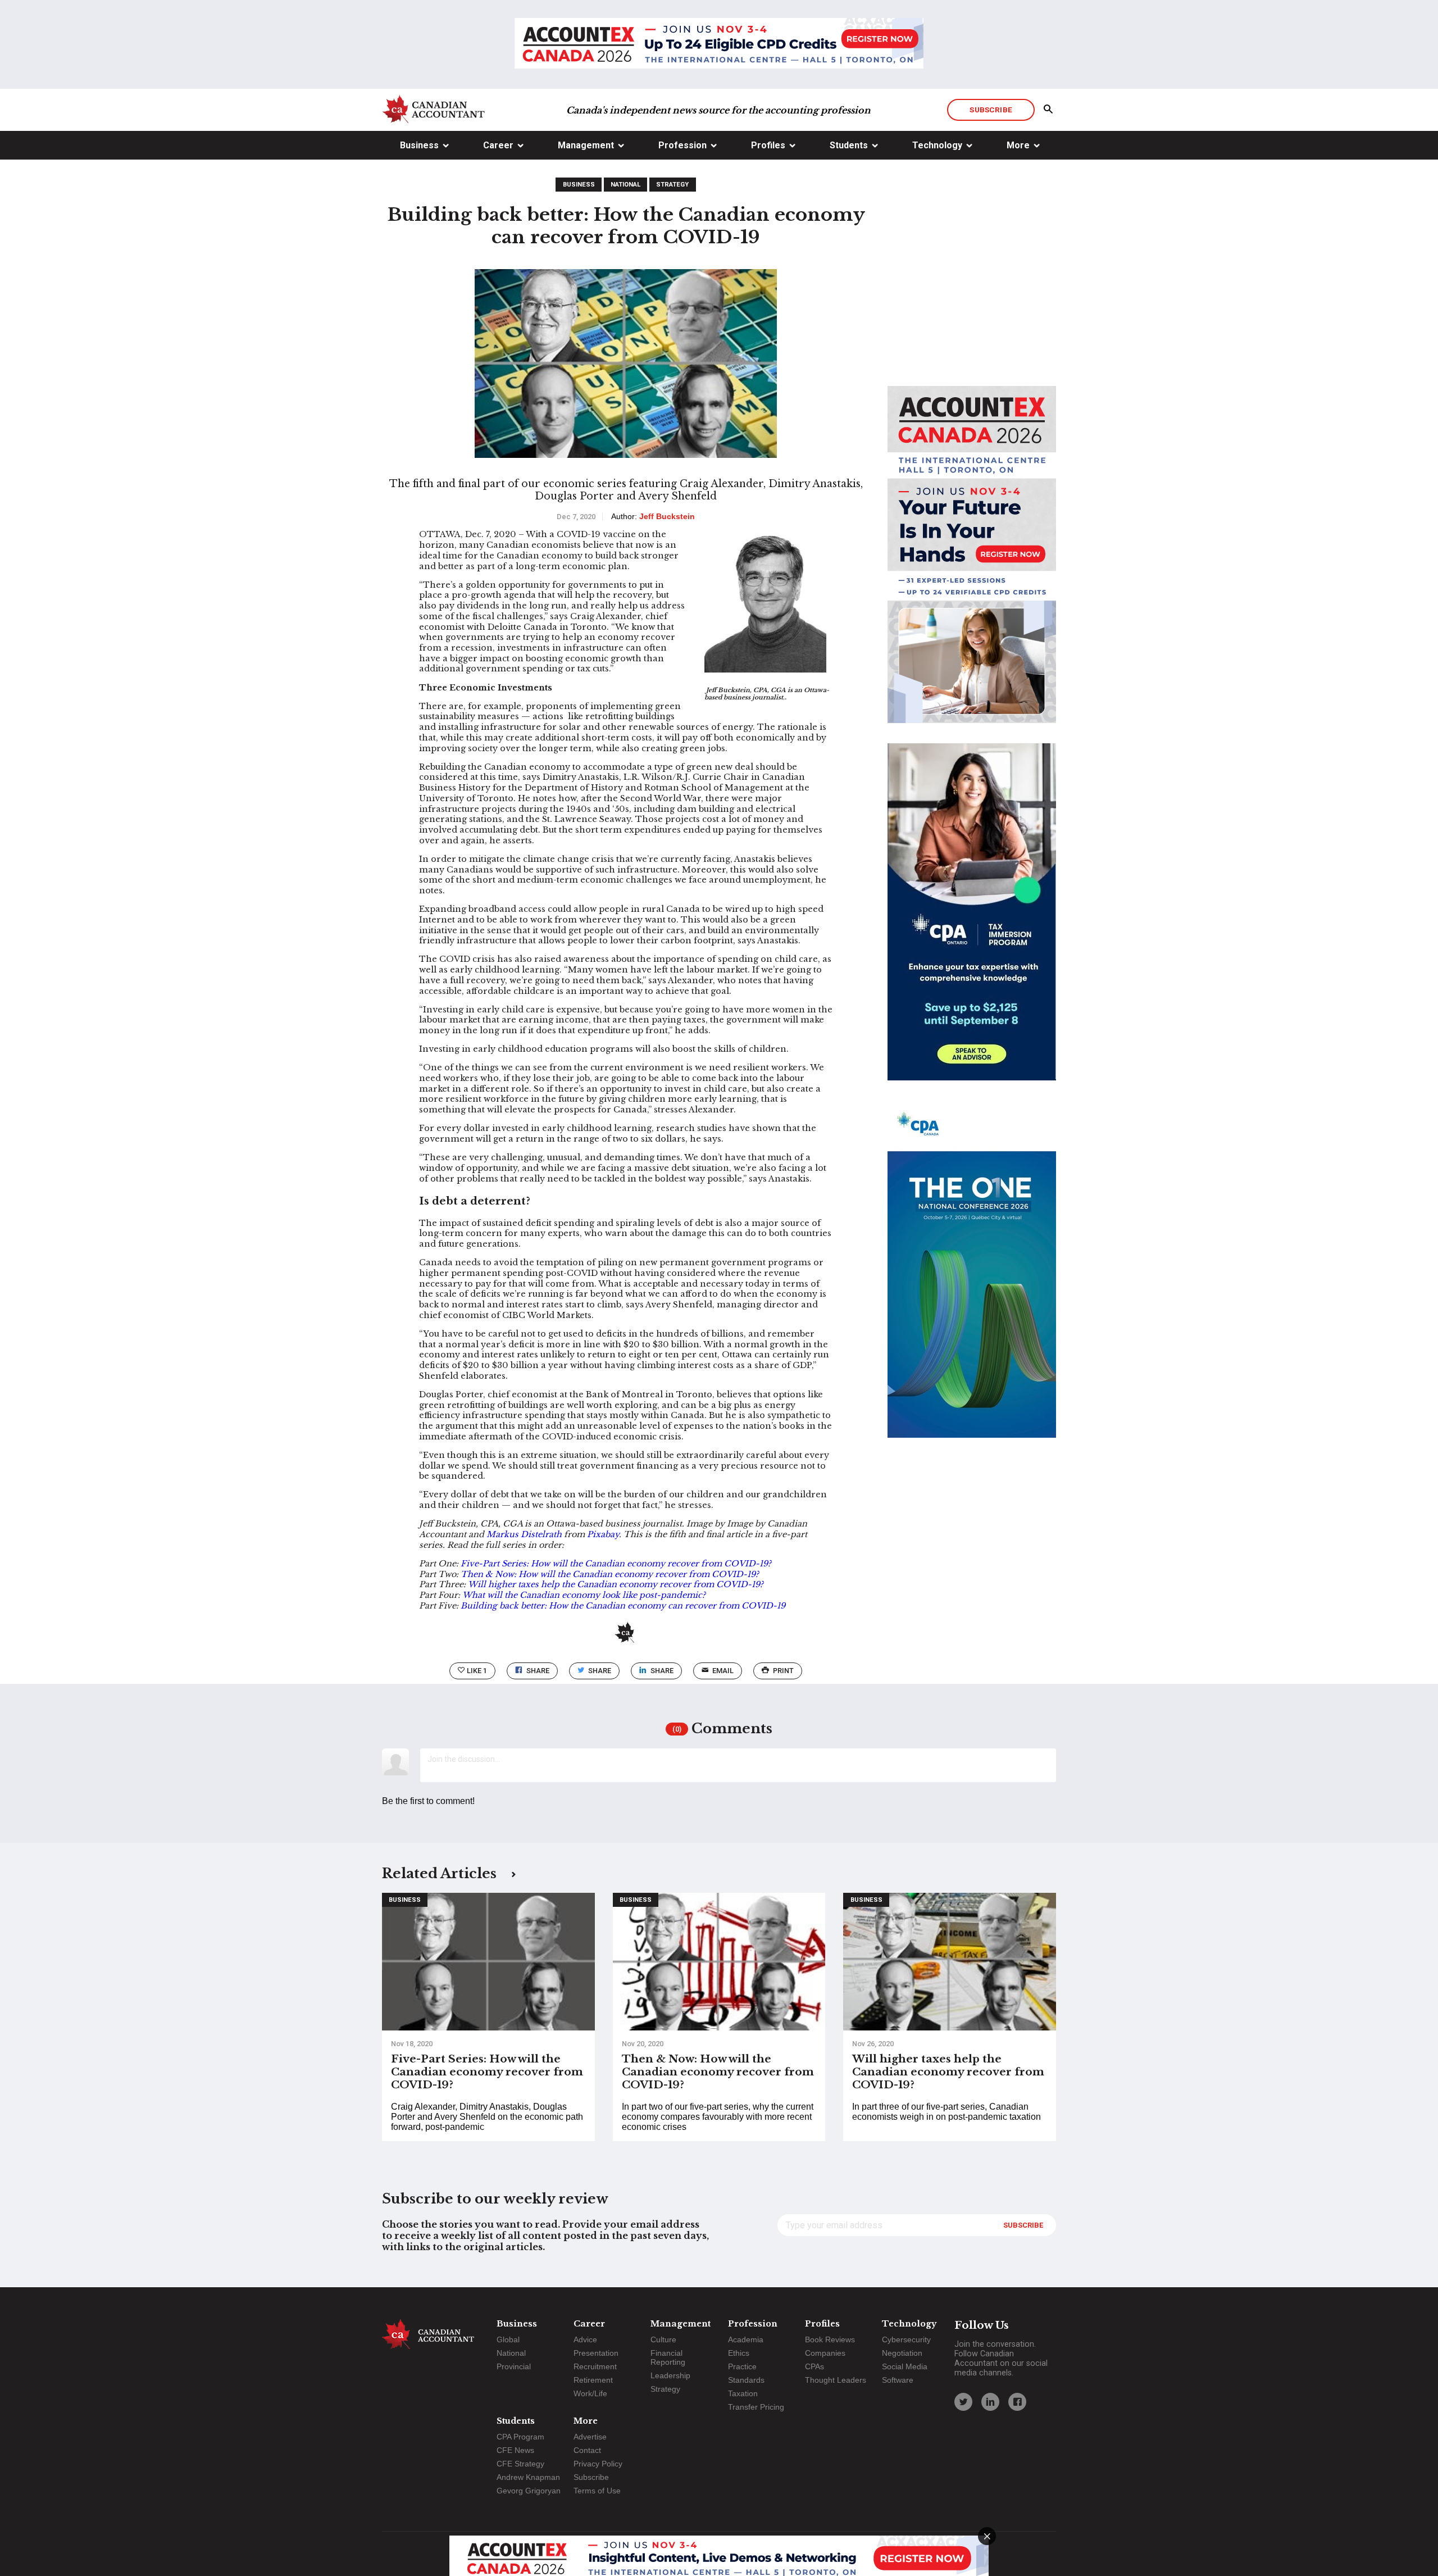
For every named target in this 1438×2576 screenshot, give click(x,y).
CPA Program (520, 2437)
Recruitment (595, 2366)
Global (508, 2339)
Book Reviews (830, 2339)
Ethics (739, 2353)
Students (849, 145)
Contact (587, 2450)
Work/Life (590, 2393)
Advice (585, 2339)
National (625, 185)
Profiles (768, 145)
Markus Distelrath (524, 1534)
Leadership (670, 2375)
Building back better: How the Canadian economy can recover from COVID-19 (623, 1606)
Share (538, 1671)
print (783, 1671)
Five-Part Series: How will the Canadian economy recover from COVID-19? (616, 1564)
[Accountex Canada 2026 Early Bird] (719, 44)
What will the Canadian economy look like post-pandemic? (584, 1595)
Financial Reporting (668, 2357)
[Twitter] (963, 2402)
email (723, 1671)
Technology (937, 145)
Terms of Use (597, 2491)
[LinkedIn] (990, 2402)
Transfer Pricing (756, 2407)
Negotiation (902, 2353)
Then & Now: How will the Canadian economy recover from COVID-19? (610, 1574)
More (1018, 145)
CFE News (515, 2450)
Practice (742, 2366)
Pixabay (603, 1534)
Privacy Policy (598, 2464)
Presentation (596, 2353)
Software (898, 2380)
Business (419, 145)
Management (586, 145)
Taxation (743, 2393)
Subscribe (991, 110)
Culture (663, 2339)
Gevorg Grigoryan (529, 2491)
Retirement (593, 2380)
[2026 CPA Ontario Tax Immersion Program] (972, 922)
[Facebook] (1017, 2402)
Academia (746, 2339)
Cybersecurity (906, 2339)
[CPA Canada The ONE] (972, 1279)
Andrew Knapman (528, 2477)
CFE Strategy (520, 2464)
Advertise (590, 2437)
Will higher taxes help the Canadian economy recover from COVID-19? (616, 1584)
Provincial (514, 2366)
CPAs (814, 2366)
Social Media (905, 2366)
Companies (825, 2353)
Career (498, 145)
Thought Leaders (836, 2380)
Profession (682, 145)
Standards (746, 2380)
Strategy (672, 185)
